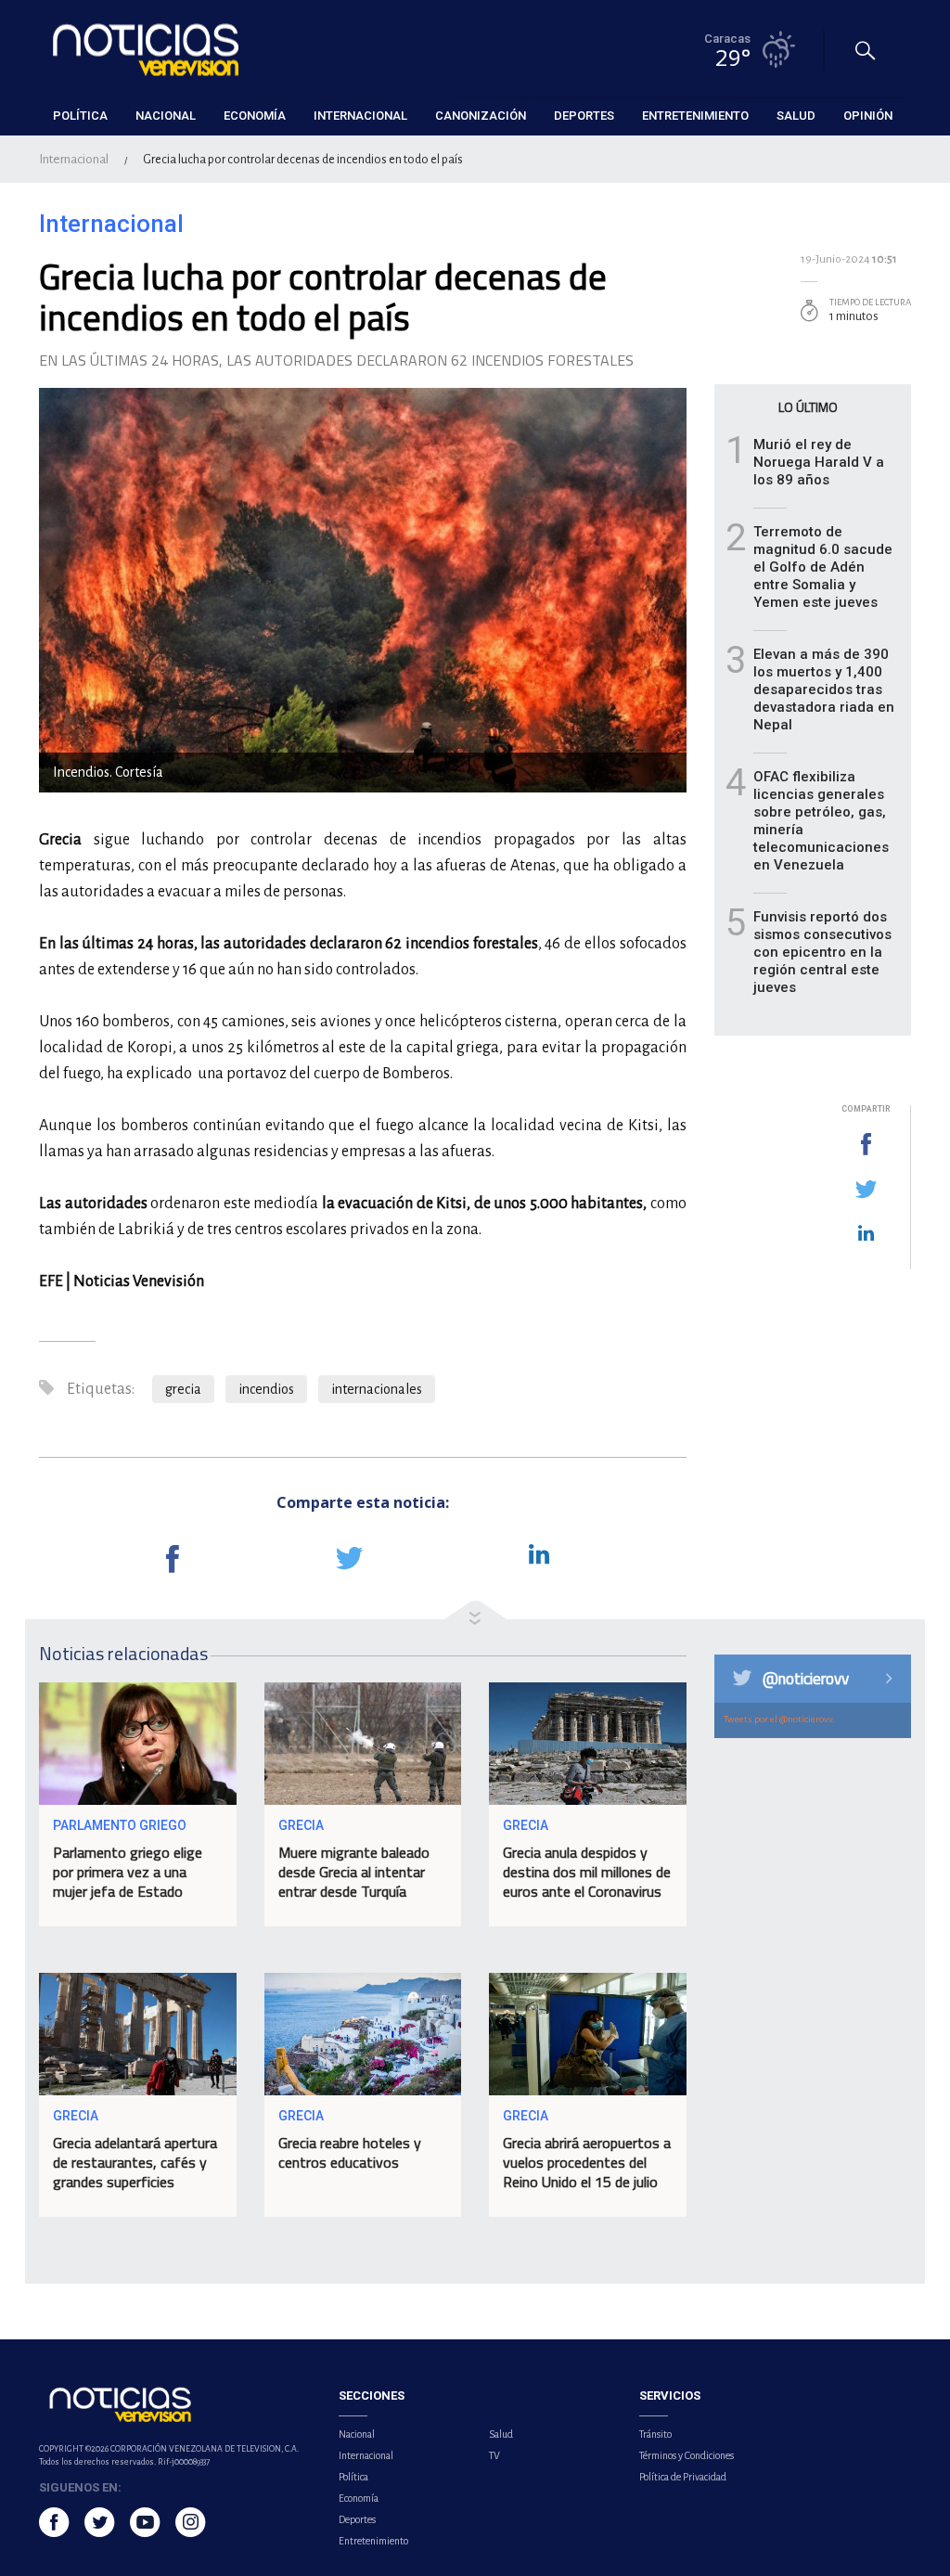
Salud (501, 2434)
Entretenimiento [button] (695, 116)
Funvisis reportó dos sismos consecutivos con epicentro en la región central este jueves (822, 952)
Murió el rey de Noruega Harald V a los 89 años (819, 462)
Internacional (74, 159)
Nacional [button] (166, 116)
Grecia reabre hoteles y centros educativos (350, 2152)
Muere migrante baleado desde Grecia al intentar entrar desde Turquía (354, 1872)
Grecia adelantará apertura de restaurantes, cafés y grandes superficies (135, 2162)
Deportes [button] (584, 116)
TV (494, 2455)
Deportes (357, 2519)
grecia (183, 1389)
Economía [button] (255, 116)
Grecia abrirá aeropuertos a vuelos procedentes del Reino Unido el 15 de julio (587, 2162)
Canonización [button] (481, 116)
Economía (359, 2498)
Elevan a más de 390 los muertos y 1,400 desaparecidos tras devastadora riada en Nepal (824, 689)
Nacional (357, 2434)
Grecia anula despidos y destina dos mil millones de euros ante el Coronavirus (587, 1872)
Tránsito (655, 2434)
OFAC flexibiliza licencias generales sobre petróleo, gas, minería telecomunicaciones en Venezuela (821, 821)
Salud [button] (796, 116)
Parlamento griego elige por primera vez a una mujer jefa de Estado (128, 1872)
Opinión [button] (868, 116)
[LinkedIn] (866, 1234)
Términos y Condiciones (687, 2455)
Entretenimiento (373, 2541)
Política (353, 2477)
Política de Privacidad (683, 2477)
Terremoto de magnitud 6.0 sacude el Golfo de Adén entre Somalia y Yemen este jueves (823, 567)
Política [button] (80, 116)
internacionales (377, 1389)
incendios (266, 1389)
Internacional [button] (360, 116)
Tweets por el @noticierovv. (779, 1719)
